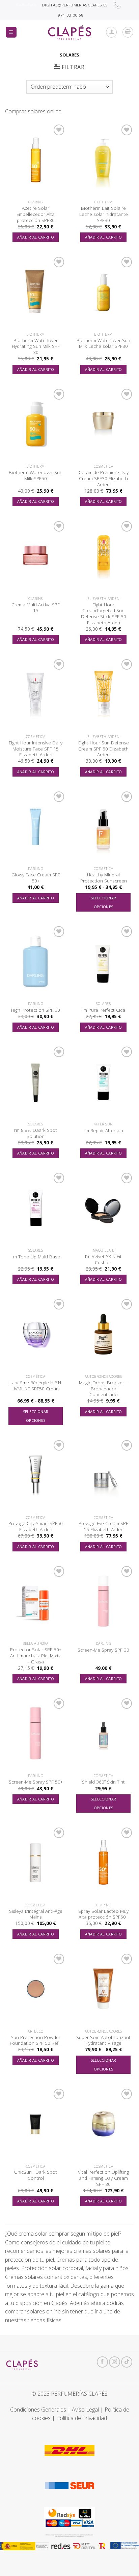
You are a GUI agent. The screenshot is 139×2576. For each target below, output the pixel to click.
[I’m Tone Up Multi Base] (36, 1208)
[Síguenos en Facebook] (102, 2362)
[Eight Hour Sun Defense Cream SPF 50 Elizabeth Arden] (103, 694)
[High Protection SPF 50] (36, 961)
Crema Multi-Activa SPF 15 (36, 608)
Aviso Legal (85, 2410)
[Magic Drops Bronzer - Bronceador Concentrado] (103, 1334)
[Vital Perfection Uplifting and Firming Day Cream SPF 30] (103, 2124)
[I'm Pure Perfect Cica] (103, 961)
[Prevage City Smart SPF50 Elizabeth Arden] (36, 1475)
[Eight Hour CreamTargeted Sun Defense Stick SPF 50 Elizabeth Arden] (103, 556)
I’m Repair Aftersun (103, 1130)
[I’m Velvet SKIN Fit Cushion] (103, 1208)
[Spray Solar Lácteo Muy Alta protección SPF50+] (103, 1863)
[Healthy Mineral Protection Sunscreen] (103, 826)
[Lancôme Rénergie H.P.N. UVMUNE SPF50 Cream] (36, 1334)
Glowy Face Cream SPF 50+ (36, 878)
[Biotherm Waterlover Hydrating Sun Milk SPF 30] (36, 292)
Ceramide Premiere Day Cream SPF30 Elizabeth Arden (104, 478)
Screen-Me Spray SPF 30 (103, 1650)
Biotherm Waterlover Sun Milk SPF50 (36, 475)
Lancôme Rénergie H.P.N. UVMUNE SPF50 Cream (36, 1385)
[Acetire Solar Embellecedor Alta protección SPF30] (36, 160)
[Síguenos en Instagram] (115, 2362)
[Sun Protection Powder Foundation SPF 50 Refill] (36, 1989)
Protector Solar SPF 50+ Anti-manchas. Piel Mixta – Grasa (36, 1655)
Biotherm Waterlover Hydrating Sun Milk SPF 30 (36, 346)
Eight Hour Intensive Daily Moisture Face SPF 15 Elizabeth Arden (36, 749)
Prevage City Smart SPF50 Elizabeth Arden (36, 1526)
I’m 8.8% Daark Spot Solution (36, 1133)
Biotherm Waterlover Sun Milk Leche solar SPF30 (103, 343)
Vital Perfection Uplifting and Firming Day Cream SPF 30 (103, 2178)
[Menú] (11, 32)
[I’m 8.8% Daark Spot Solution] (36, 1082)
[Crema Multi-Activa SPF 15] (36, 556)
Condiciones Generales (38, 2410)
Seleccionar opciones (104, 902)
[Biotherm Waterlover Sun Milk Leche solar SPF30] (103, 292)
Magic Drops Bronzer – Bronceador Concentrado (103, 1388)
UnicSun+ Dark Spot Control (36, 2175)
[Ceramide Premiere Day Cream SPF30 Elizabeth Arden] (103, 424)
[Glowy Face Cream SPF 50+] (36, 826)
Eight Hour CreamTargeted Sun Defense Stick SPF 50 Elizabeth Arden (104, 614)
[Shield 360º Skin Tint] (103, 1733)
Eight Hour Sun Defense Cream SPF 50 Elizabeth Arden (104, 749)
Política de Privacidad (82, 2418)
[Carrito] (128, 32)
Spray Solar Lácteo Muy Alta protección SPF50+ (103, 1914)
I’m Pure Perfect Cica (103, 1010)
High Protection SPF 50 (36, 1010)
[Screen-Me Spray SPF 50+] (36, 1733)
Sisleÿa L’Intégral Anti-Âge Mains (36, 1914)
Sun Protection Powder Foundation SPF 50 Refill (36, 2040)
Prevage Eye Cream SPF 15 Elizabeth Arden (103, 1526)
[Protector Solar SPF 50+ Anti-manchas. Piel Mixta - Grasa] (36, 1601)
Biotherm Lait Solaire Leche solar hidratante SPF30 (104, 214)
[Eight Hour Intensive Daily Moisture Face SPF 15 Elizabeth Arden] (36, 694)
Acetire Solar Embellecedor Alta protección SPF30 (36, 214)
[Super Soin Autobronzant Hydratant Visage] (103, 1989)
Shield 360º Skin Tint (103, 1782)
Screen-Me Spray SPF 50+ (36, 1782)
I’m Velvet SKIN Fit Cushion (103, 1259)
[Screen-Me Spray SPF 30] (103, 1601)
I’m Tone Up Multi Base (36, 1257)
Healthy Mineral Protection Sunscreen (104, 878)
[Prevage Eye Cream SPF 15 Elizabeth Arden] (103, 1475)
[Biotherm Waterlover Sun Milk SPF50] (36, 424)
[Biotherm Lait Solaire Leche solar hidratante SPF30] (103, 160)
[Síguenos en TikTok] (127, 2362)
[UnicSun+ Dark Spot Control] (36, 2124)
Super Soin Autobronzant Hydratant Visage (103, 2040)
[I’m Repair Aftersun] (103, 1082)
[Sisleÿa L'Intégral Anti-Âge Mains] (36, 1863)
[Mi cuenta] (111, 32)
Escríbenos (26, 5)
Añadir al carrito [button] (36, 237)
